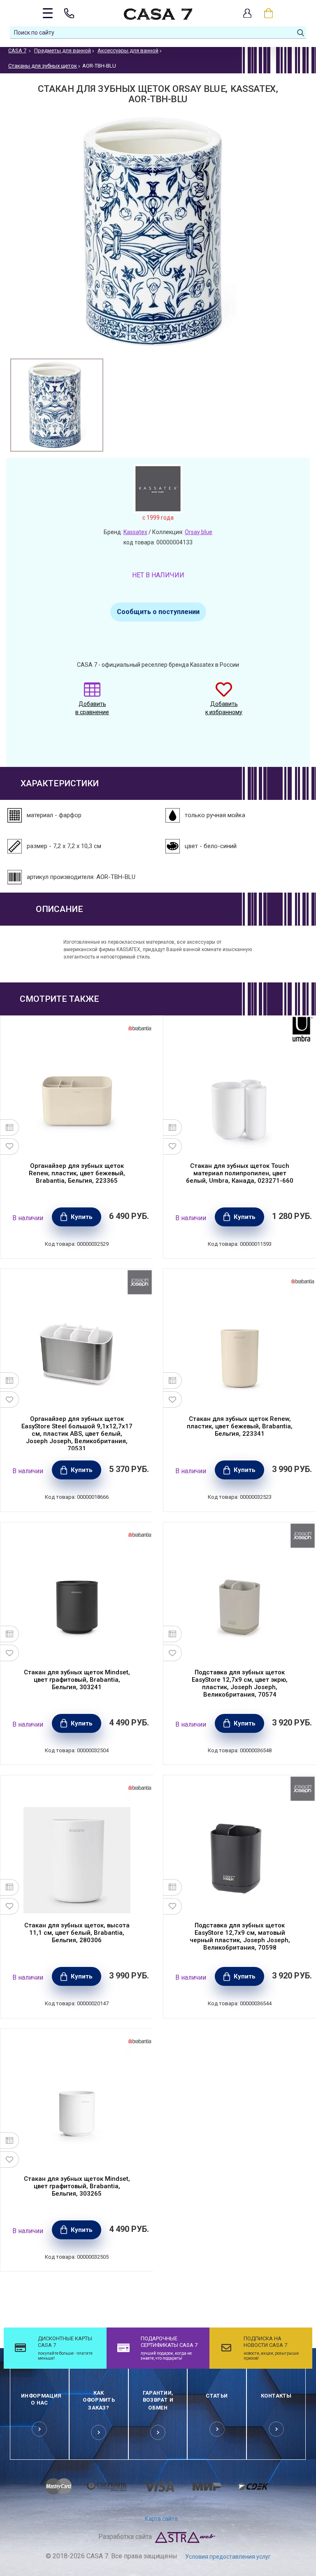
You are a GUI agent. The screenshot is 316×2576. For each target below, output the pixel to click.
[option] (57, 405)
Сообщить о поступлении (158, 612)
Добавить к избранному (224, 708)
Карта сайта (161, 2519)
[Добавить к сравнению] (10, 1127)
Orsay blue (199, 532)
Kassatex (135, 532)
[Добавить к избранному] (10, 1146)
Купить (82, 1217)
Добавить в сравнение (92, 708)
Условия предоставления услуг (228, 2557)
